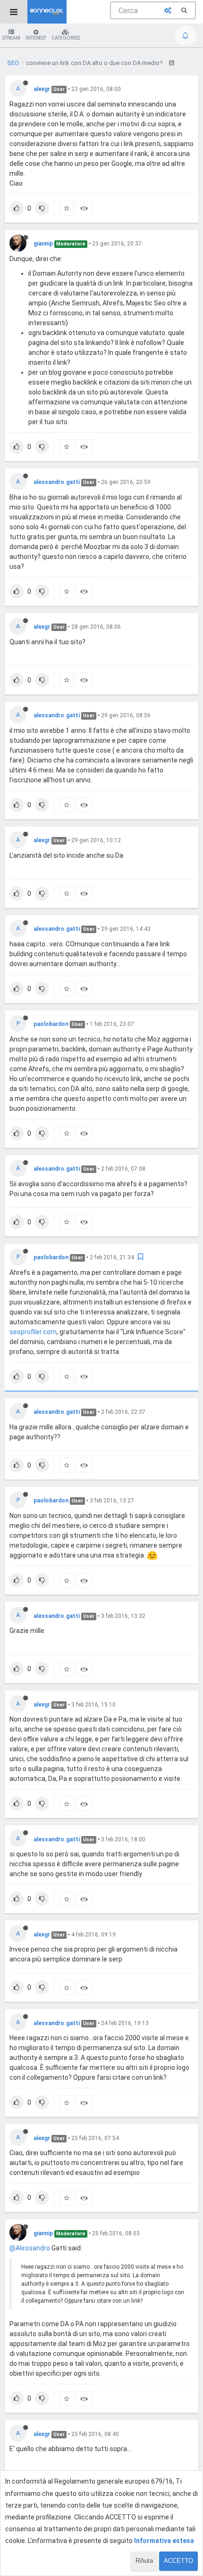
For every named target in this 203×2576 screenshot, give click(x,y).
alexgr (42, 89)
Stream (11, 38)
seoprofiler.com (33, 1332)
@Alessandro (30, 2248)
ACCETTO (178, 2561)
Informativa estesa (164, 2541)
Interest (36, 38)
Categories (66, 38)
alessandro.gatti (57, 482)
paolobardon (51, 1024)
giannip (43, 244)
